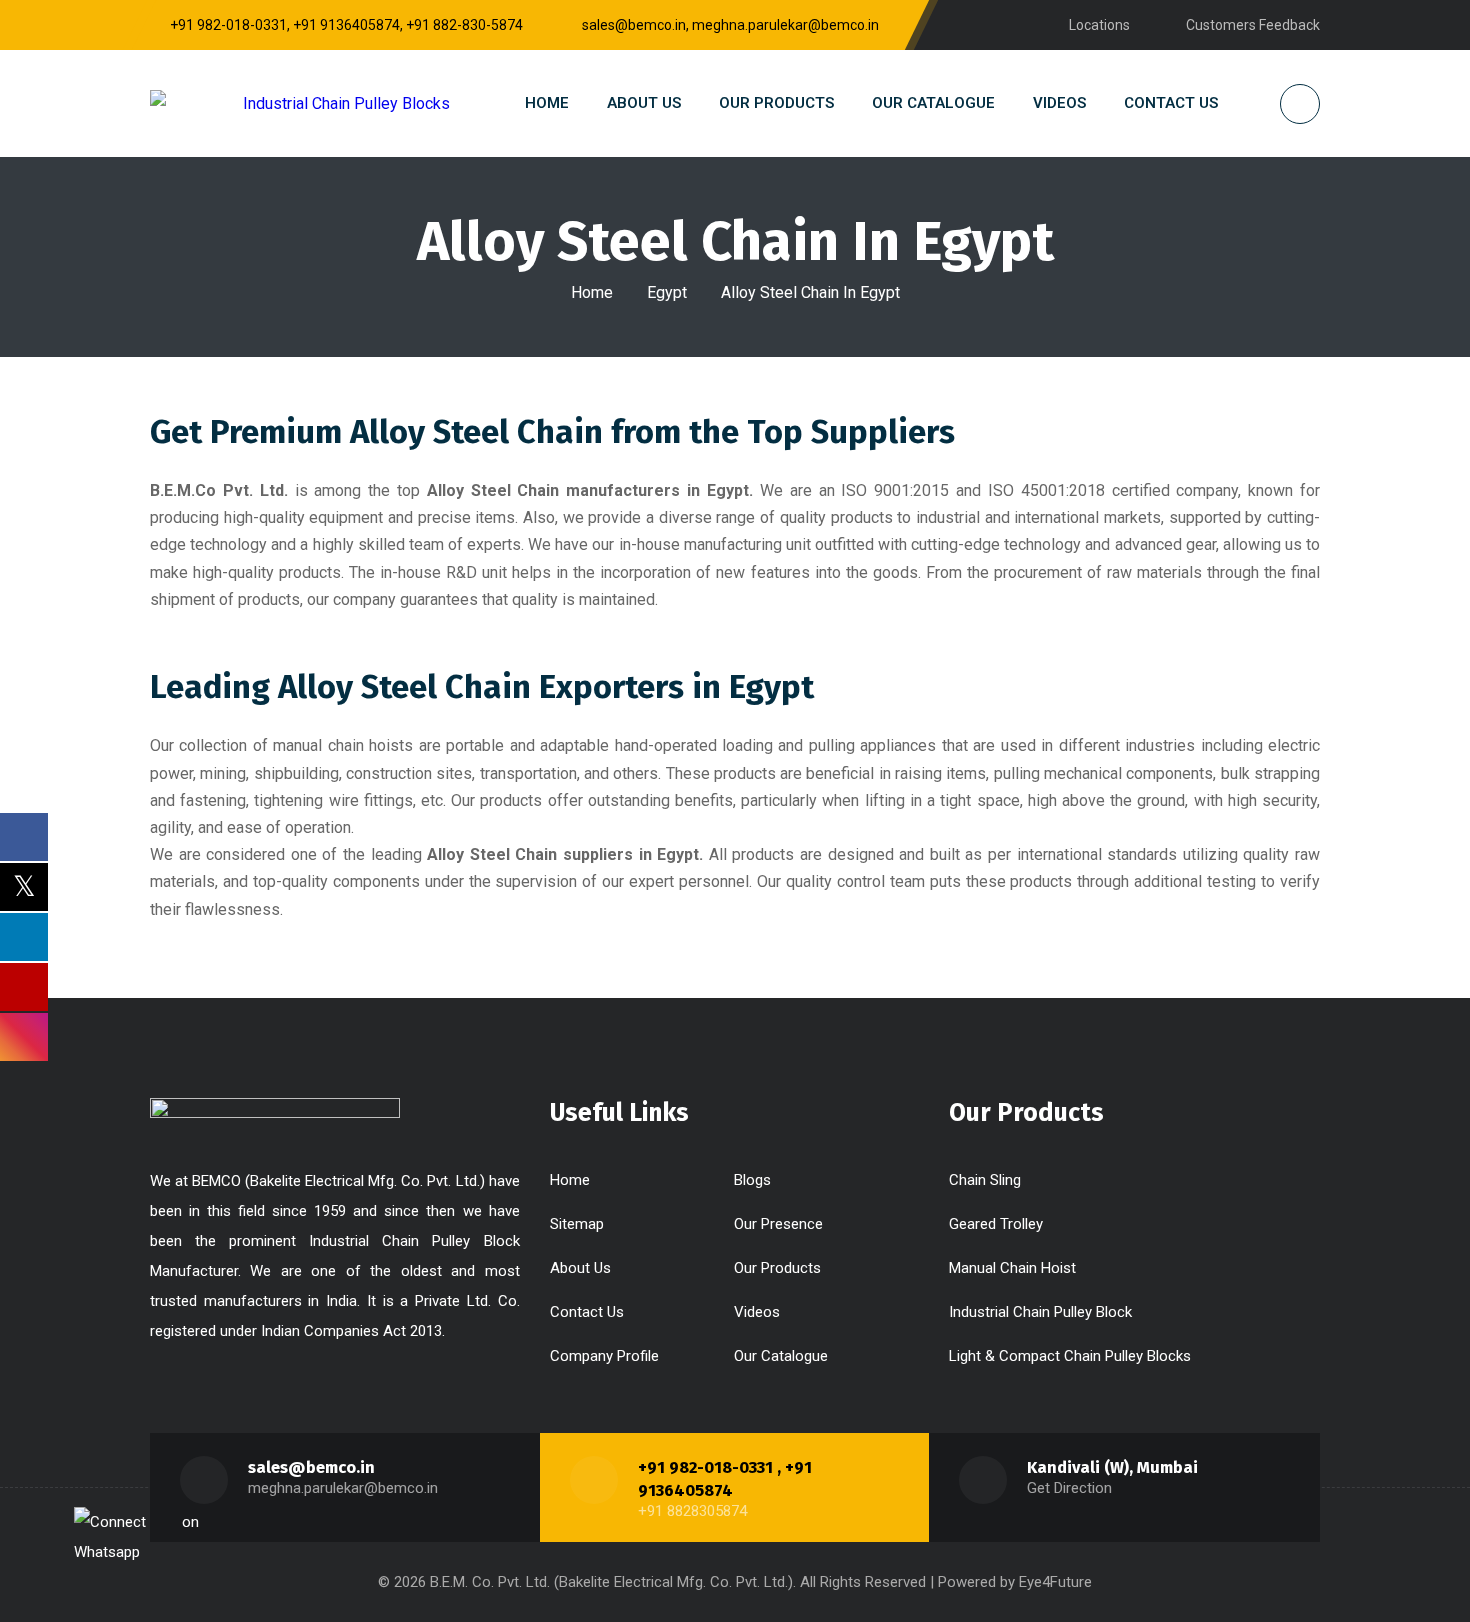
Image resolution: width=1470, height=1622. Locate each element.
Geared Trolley (996, 1224)
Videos (757, 1312)
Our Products (777, 1268)
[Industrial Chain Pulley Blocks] (300, 103)
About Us (580, 1268)
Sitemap (577, 1224)
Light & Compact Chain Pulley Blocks (1070, 1356)
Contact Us (587, 1312)
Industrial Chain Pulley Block (1040, 1312)
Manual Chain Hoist (1012, 1268)
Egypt (667, 292)
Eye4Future (1055, 1582)
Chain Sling (985, 1180)
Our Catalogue (781, 1356)
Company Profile (604, 1356)
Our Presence (778, 1224)
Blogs (752, 1180)
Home (592, 292)
